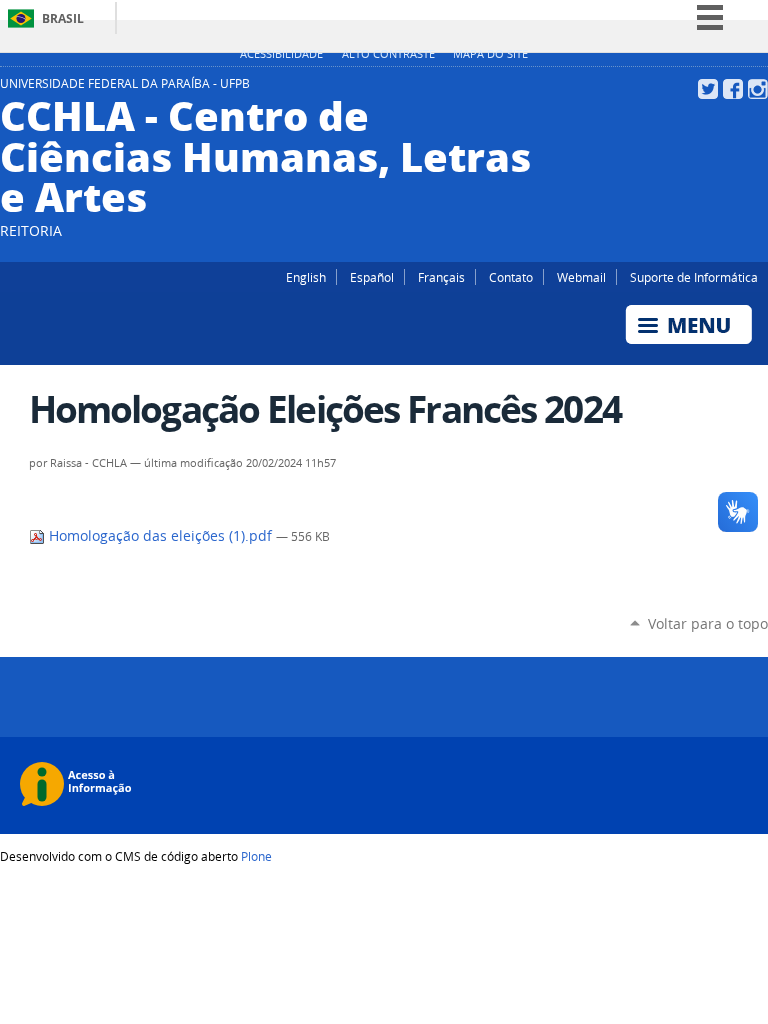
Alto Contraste (388, 54)
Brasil (63, 18)
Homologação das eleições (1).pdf (160, 536)
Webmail (581, 277)
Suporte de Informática (694, 277)
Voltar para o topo (708, 623)
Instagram (758, 89)
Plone (256, 856)
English (306, 277)
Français (441, 277)
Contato (511, 277)
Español (372, 277)
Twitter (708, 89)
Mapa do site (490, 54)
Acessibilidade (281, 54)
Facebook (733, 89)
